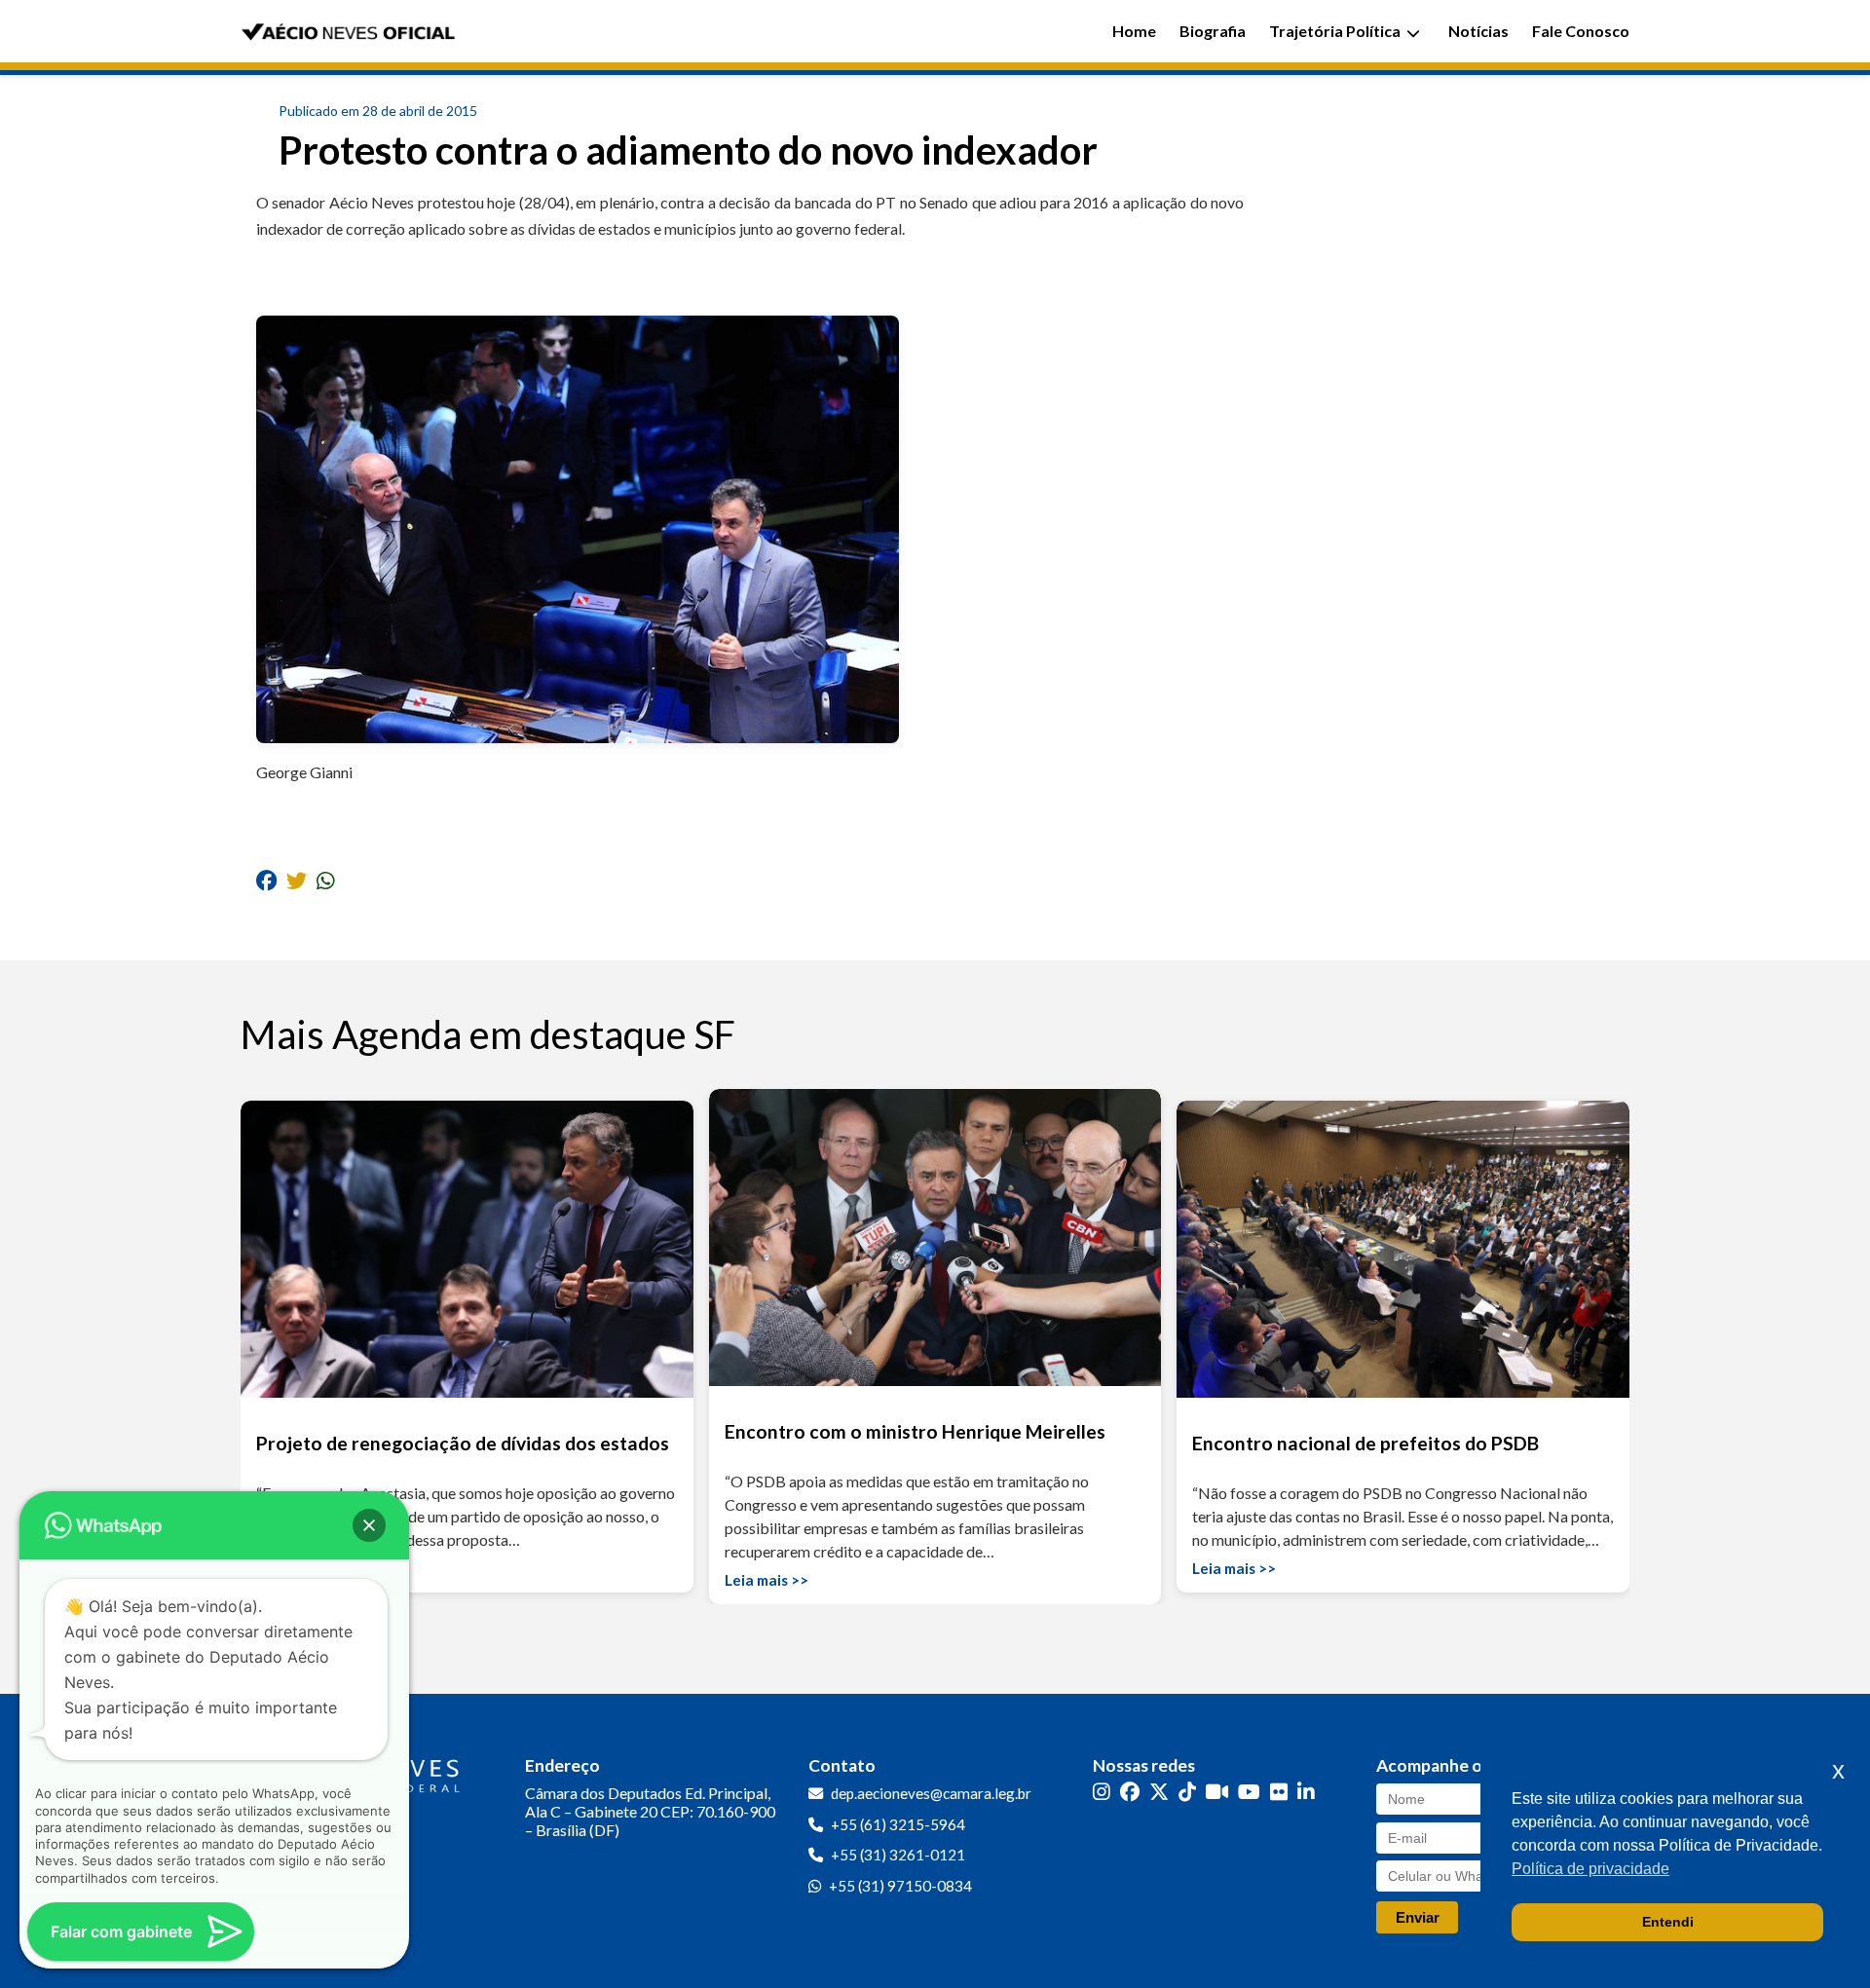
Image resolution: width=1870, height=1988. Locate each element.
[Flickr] (1279, 1792)
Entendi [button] (1668, 1922)
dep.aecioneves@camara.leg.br (931, 1793)
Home (1134, 31)
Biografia (1213, 31)
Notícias (1478, 31)
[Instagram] (1102, 1792)
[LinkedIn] (1306, 1792)
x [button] (1838, 1770)
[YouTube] (1249, 1792)
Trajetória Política (1335, 31)
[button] (369, 1525)
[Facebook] (1130, 1792)
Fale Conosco (1581, 31)
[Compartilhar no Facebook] (266, 880)
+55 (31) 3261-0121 (898, 1855)
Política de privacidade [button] (1590, 1869)
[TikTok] (1187, 1792)
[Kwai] (1217, 1792)
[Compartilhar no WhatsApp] (326, 880)
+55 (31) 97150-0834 (900, 1886)
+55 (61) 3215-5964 (898, 1824)
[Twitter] (1159, 1792)
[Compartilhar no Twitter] (297, 880)
